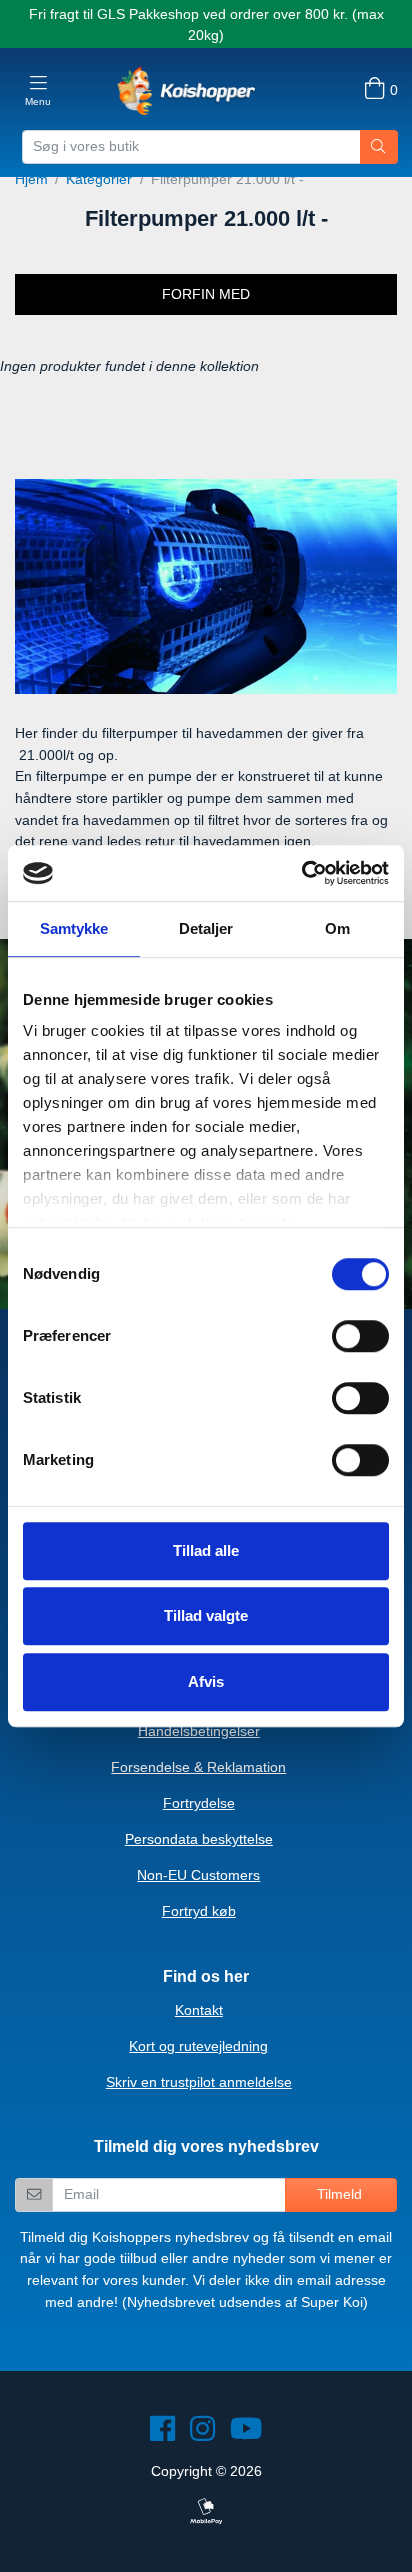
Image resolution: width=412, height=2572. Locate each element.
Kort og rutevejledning (198, 2046)
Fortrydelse (199, 1803)
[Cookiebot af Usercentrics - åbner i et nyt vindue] (301, 873)
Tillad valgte (206, 1615)
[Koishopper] (187, 89)
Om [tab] (337, 928)
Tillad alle (206, 1550)
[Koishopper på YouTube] (246, 2434)
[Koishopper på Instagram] (202, 2434)
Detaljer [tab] (206, 928)
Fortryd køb (199, 1911)
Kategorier (99, 179)
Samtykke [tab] (74, 928)
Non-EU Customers (198, 1875)
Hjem (31, 179)
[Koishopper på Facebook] (162, 2434)
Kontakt (199, 2010)
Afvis (206, 1681)
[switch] (360, 1336)
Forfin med (206, 294)
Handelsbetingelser (199, 1731)
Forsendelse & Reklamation (198, 1767)
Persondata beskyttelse (199, 1839)
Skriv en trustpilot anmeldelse (199, 2082)
